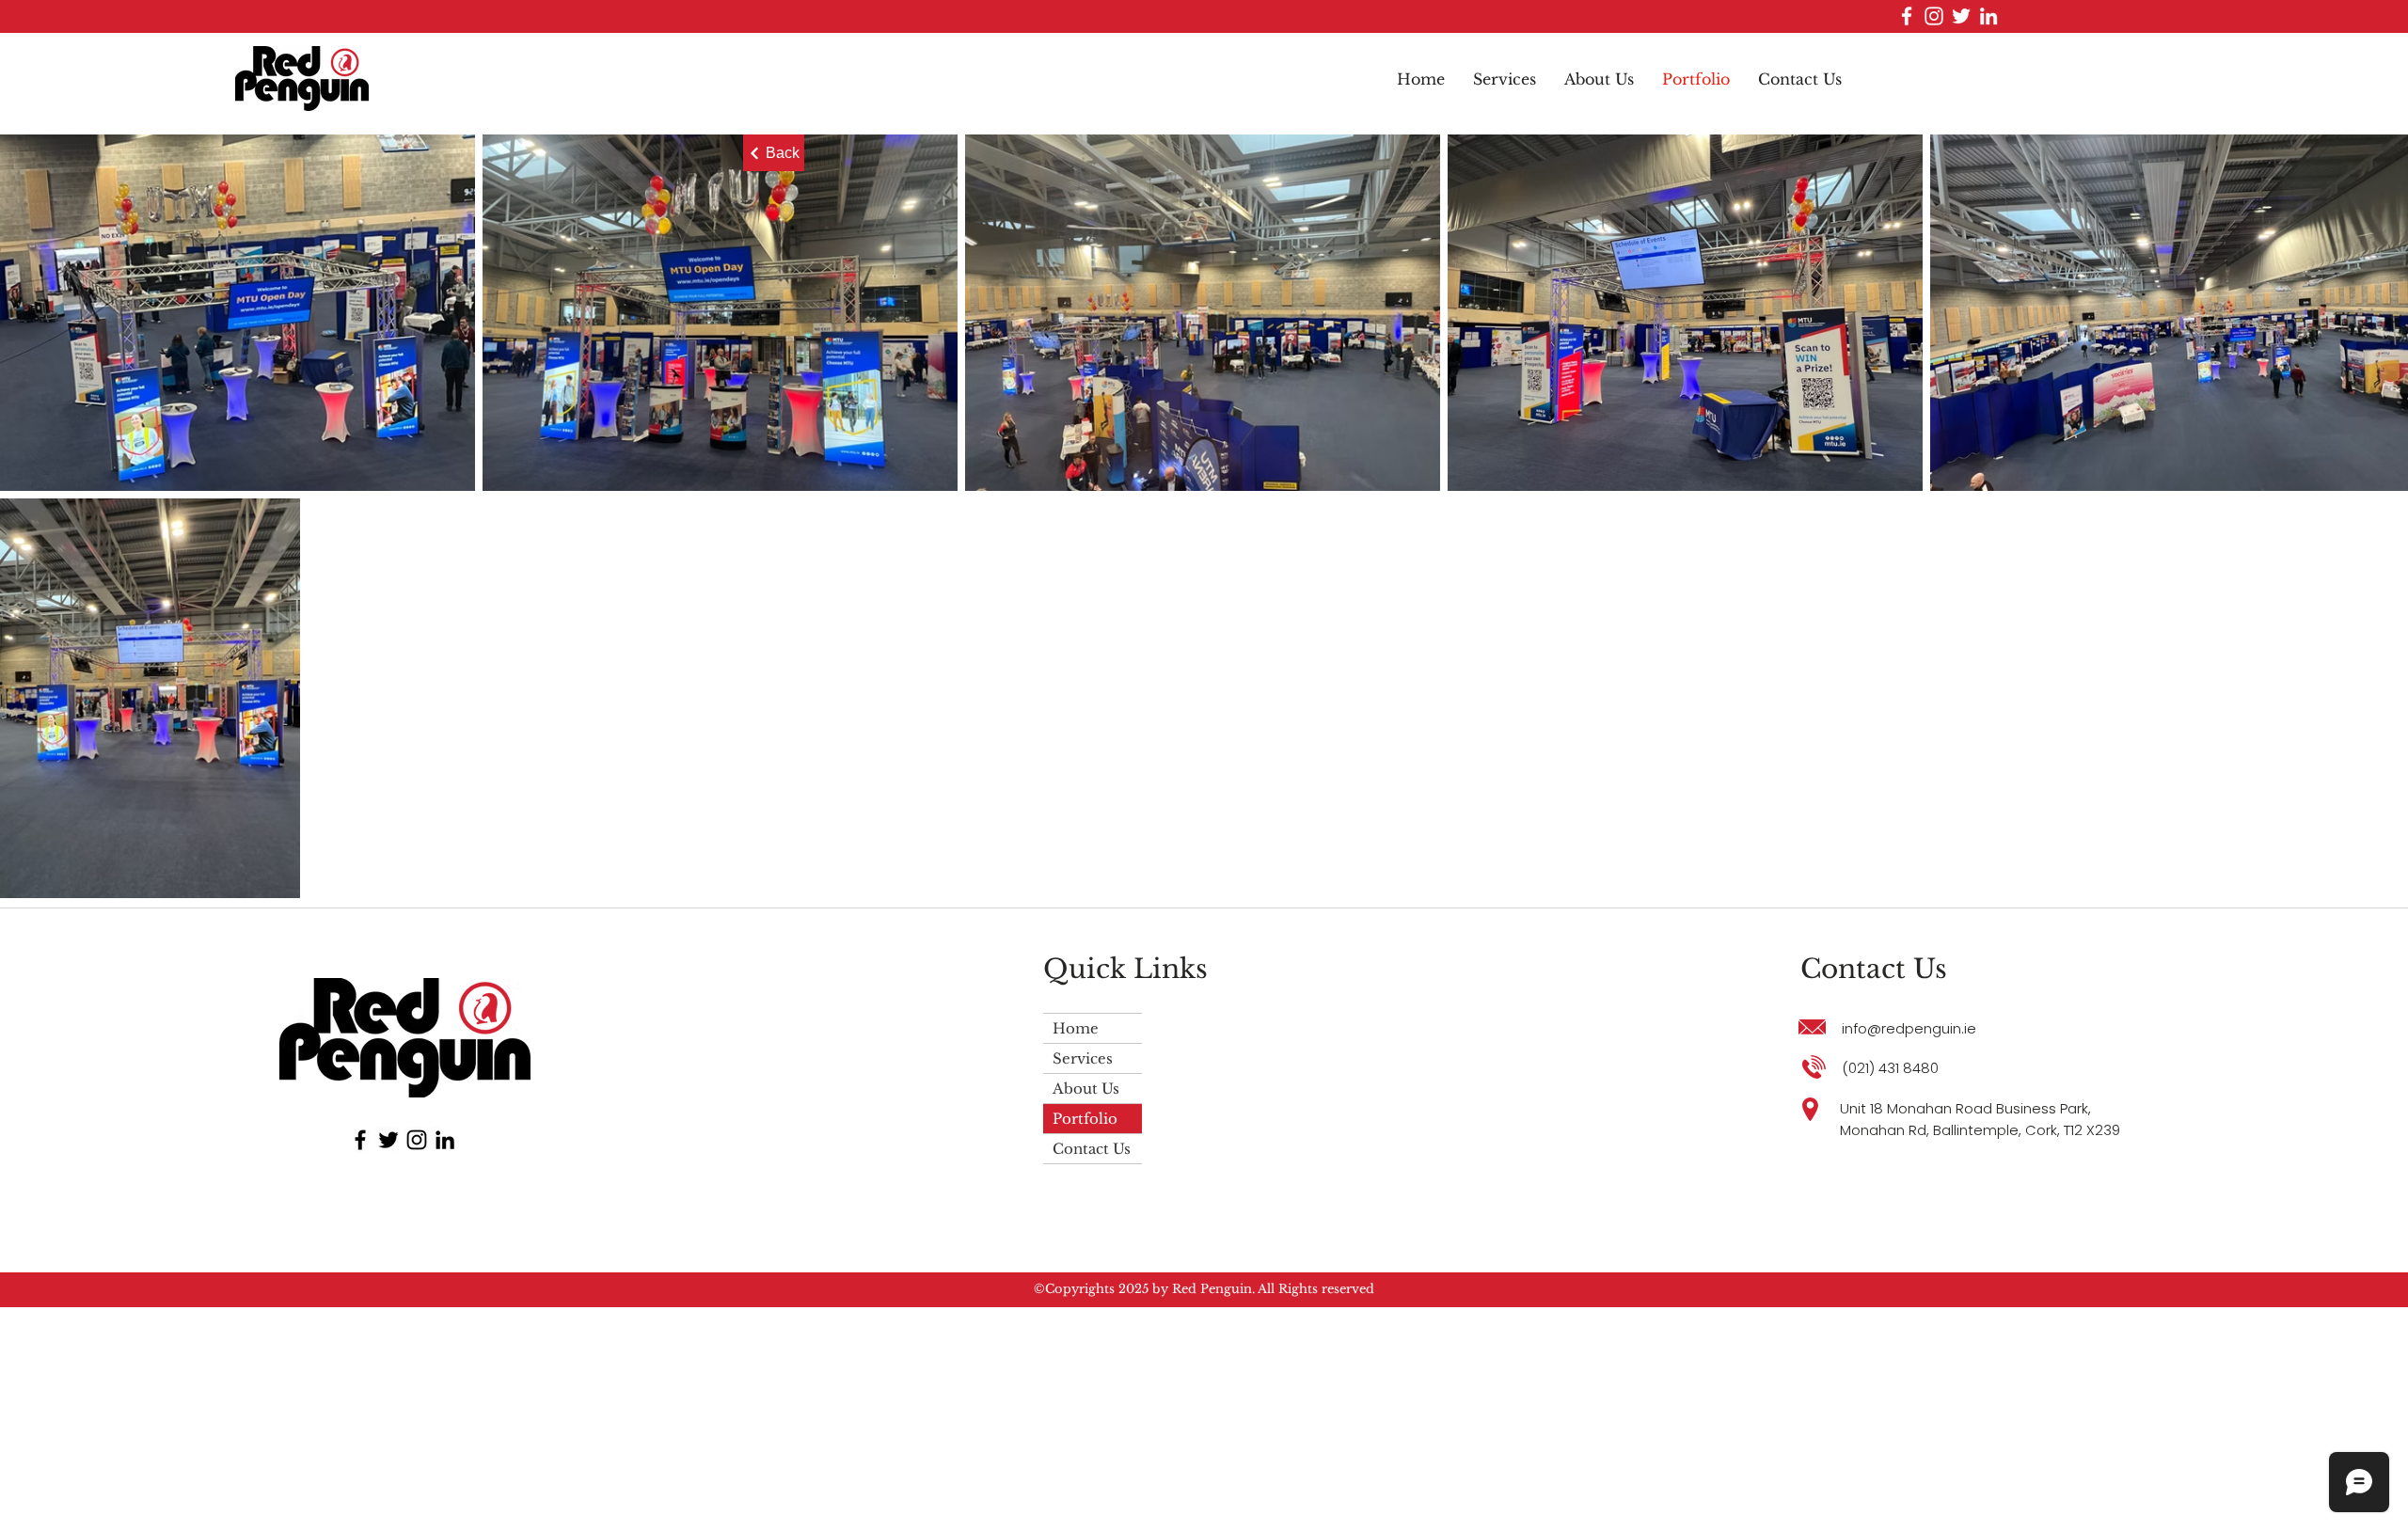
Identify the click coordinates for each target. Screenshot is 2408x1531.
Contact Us (1092, 1149)
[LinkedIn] (1988, 16)
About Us (1086, 1089)
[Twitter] (1961, 16)
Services (1083, 1058)
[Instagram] (1934, 16)
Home (1076, 1028)
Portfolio (1085, 1119)
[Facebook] (1907, 16)
